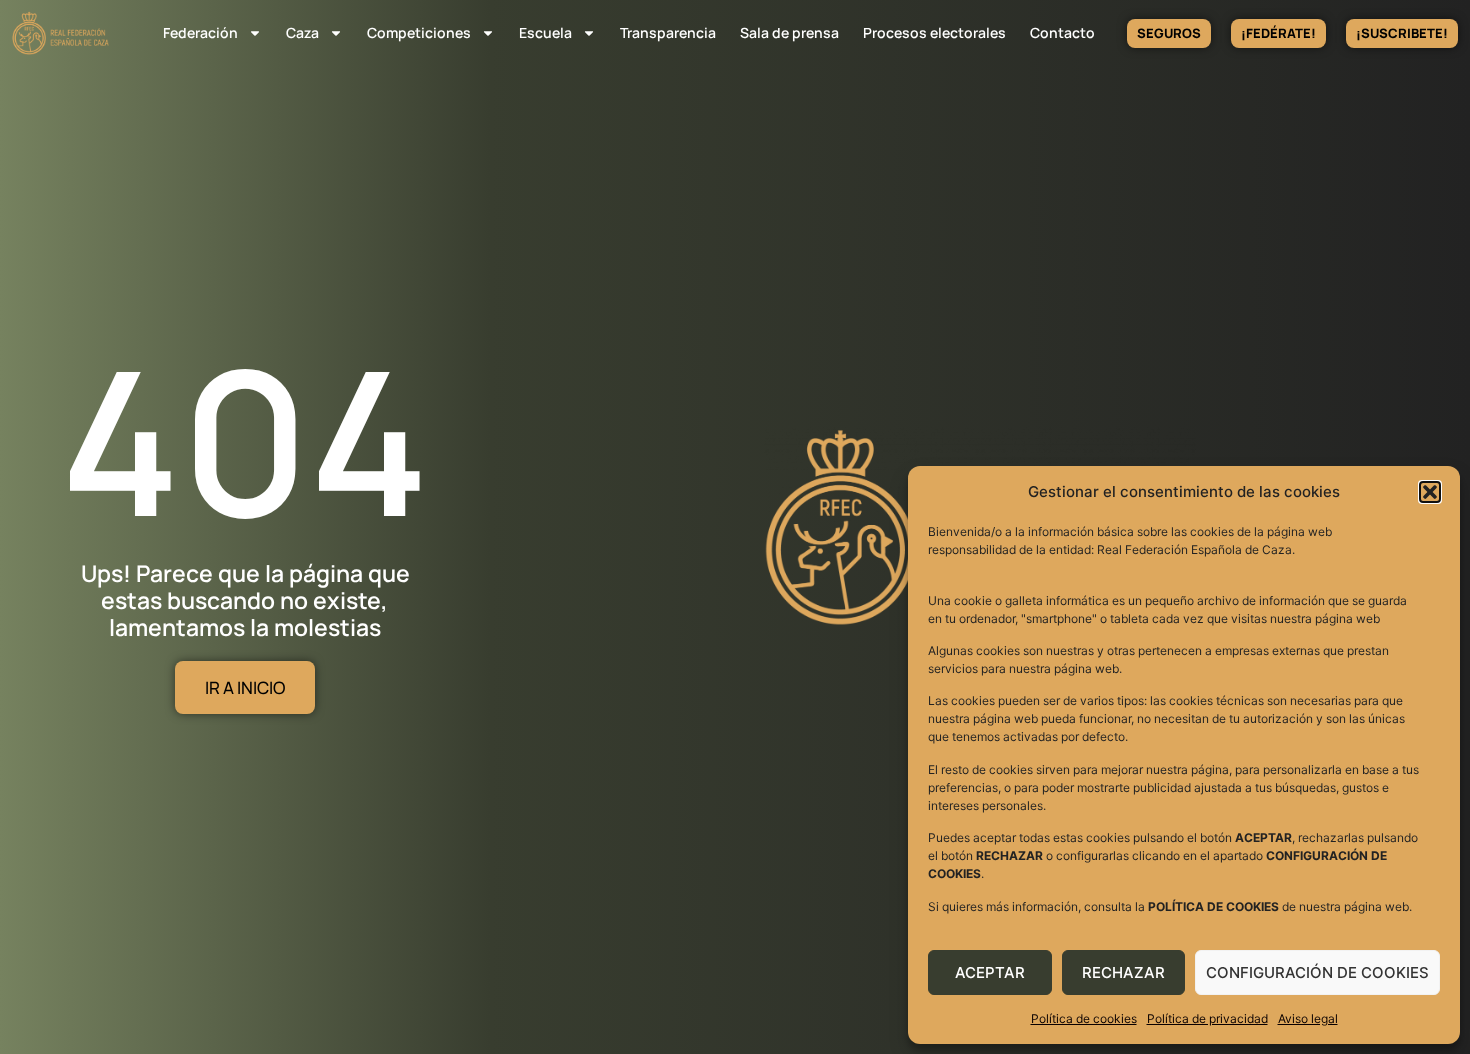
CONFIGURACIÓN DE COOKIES (1317, 972)
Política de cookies (1084, 1018)
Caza (302, 32)
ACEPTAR (990, 972)
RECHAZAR (1123, 972)
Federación (200, 32)
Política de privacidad (1207, 1018)
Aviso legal (1308, 1018)
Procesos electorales (934, 32)
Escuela (545, 32)
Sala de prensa (789, 32)
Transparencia (668, 32)
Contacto (1062, 32)
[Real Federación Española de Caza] (60, 33)
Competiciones (419, 32)
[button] (1430, 492)
